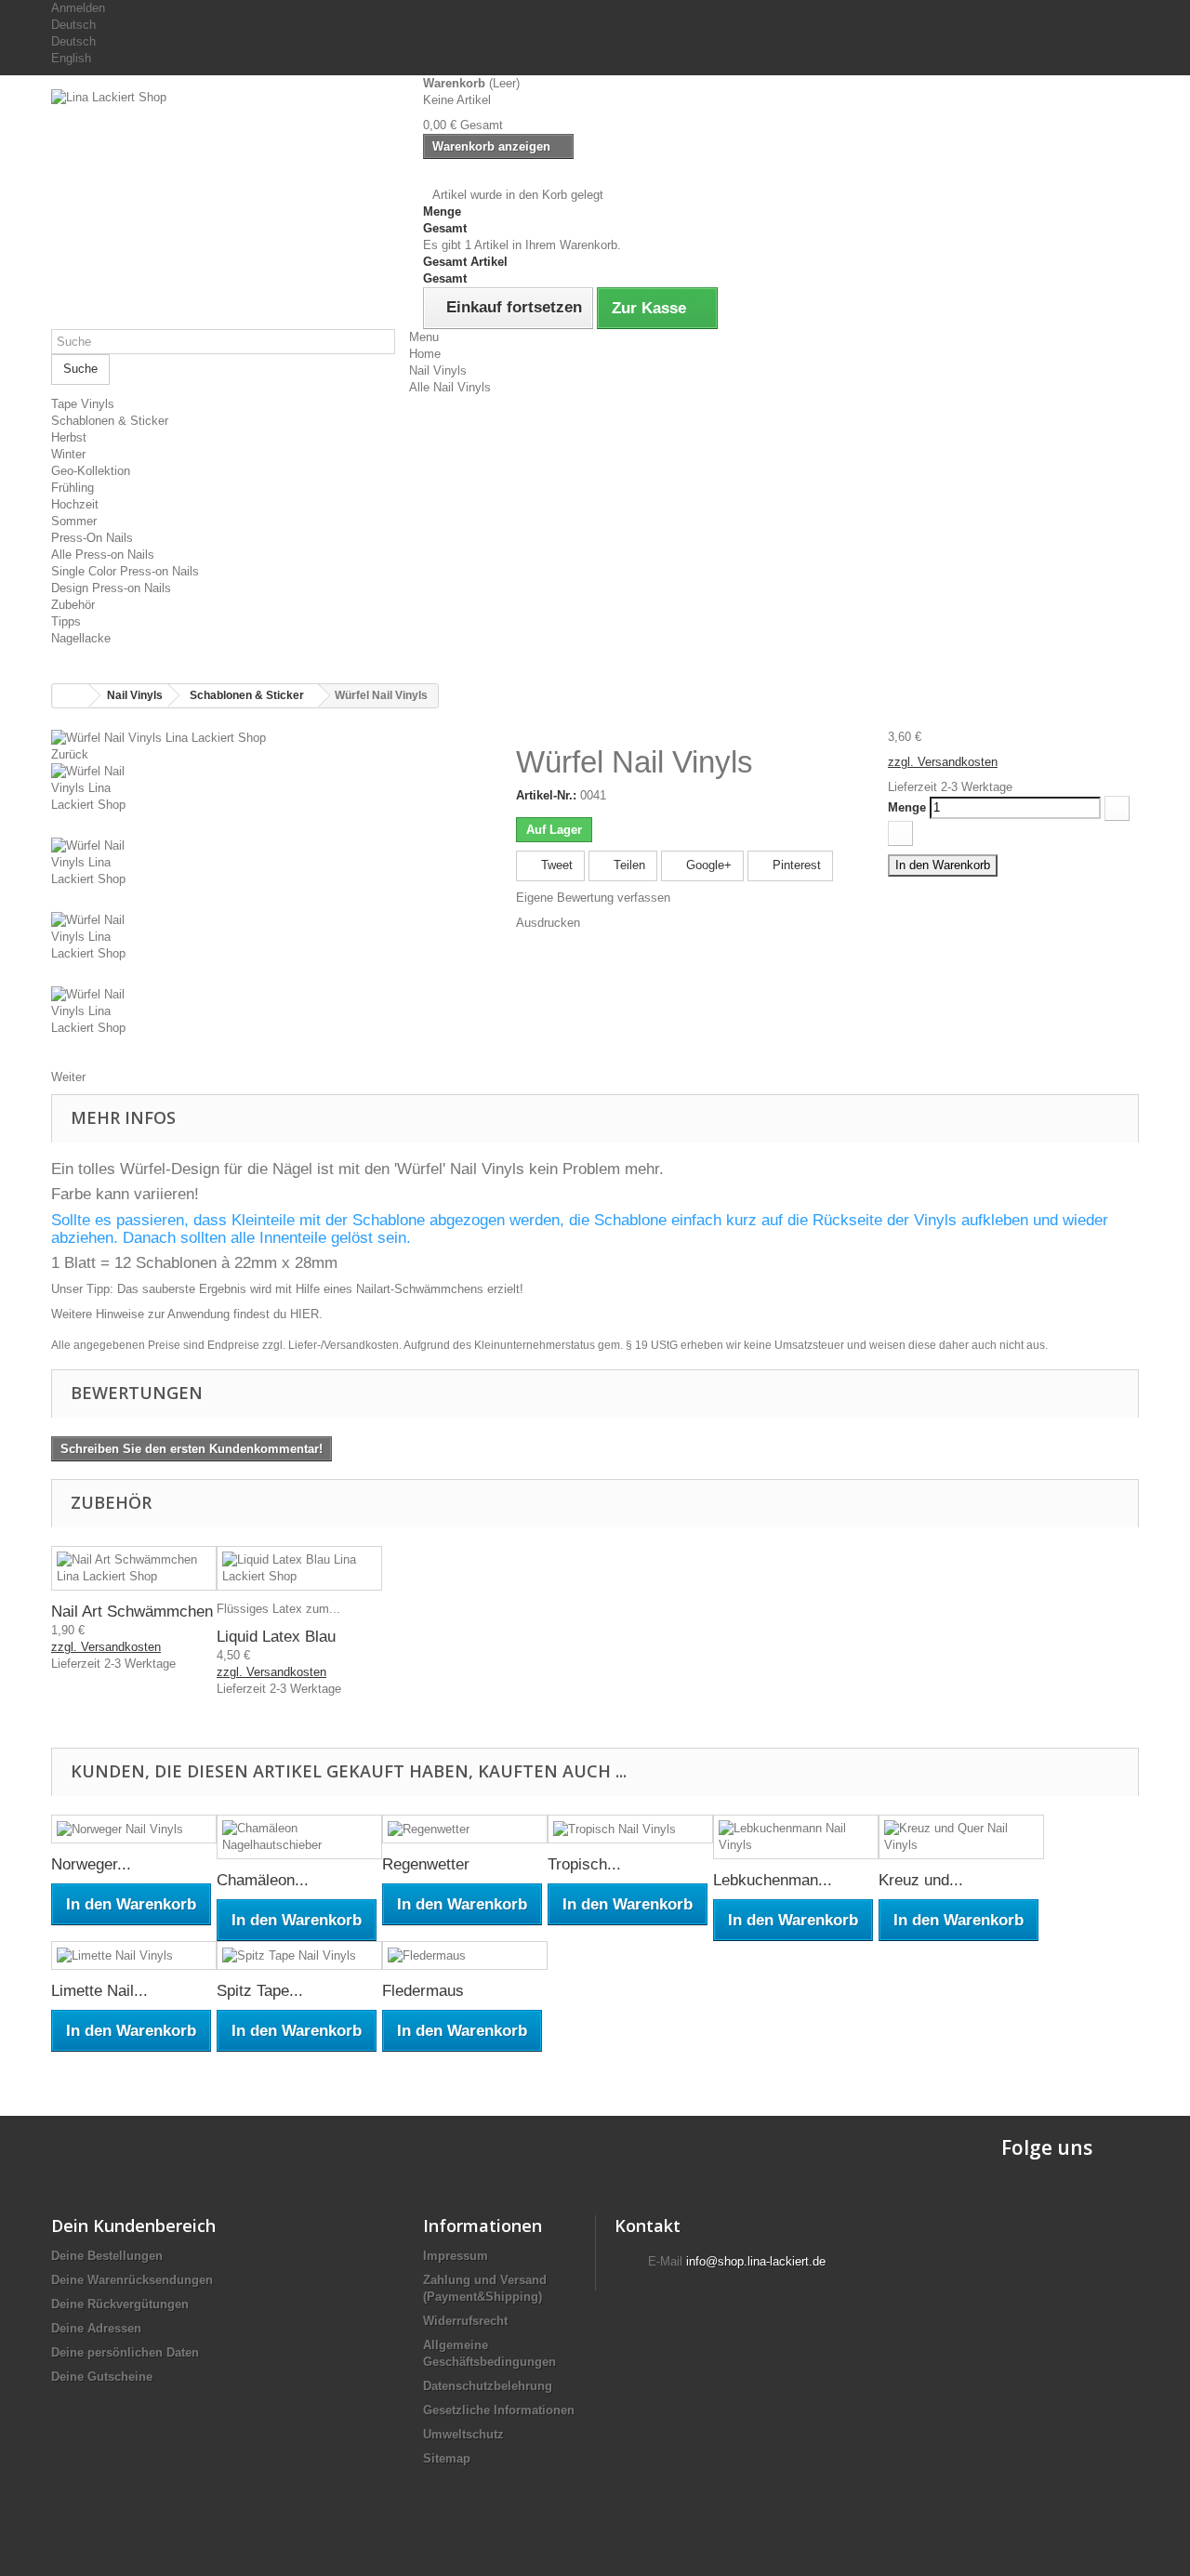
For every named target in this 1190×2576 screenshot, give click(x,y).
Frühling (73, 488)
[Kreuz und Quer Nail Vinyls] (961, 1837)
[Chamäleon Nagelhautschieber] (299, 1837)
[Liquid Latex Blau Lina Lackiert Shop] (299, 1568)
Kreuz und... (921, 1880)
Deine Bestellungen (107, 2256)
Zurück (70, 754)
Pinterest (795, 865)
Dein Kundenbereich (133, 2226)
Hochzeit (75, 504)
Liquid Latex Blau (276, 1637)
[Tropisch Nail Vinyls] (630, 1829)
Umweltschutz (463, 2434)
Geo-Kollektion (91, 471)
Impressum (456, 2256)
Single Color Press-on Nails (125, 571)
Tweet (555, 865)
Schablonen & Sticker (110, 421)
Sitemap (447, 2458)
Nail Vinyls (438, 370)
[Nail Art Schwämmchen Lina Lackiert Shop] (134, 1568)
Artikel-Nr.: (546, 795)
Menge (907, 807)
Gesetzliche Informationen (499, 2410)
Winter (68, 454)
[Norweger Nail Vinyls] (134, 1829)
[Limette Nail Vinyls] (134, 1955)
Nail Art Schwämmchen (132, 1612)
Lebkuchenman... (773, 1880)
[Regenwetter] (465, 1829)
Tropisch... (584, 1864)
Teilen (628, 865)
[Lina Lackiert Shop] (223, 190)
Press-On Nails (92, 538)
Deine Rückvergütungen (120, 2304)
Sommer (74, 521)
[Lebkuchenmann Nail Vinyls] (796, 1837)
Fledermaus (423, 1991)
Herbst (69, 437)
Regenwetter (426, 1864)
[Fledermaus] (465, 1955)
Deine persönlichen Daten (125, 2352)
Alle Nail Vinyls (450, 387)
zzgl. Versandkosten (943, 762)
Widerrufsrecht (465, 2321)
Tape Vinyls (83, 404)
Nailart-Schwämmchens (420, 1289)
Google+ (707, 865)
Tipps (66, 621)
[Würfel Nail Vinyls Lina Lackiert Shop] (159, 737)
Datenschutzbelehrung (488, 2386)
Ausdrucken (548, 923)
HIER (304, 1314)
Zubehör (73, 605)
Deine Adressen (96, 2328)
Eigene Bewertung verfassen (593, 898)
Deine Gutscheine (102, 2377)
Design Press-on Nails (111, 588)
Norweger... (91, 1864)
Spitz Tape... (260, 1991)
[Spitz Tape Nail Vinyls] (299, 1955)
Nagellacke (81, 638)
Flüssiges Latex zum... (278, 1609)
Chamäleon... (263, 1880)
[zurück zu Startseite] (71, 696)
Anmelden (78, 8)
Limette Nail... (99, 1991)
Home (425, 354)
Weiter (68, 1077)
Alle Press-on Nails (103, 555)
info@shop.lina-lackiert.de (756, 2261)
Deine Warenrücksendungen (132, 2280)
